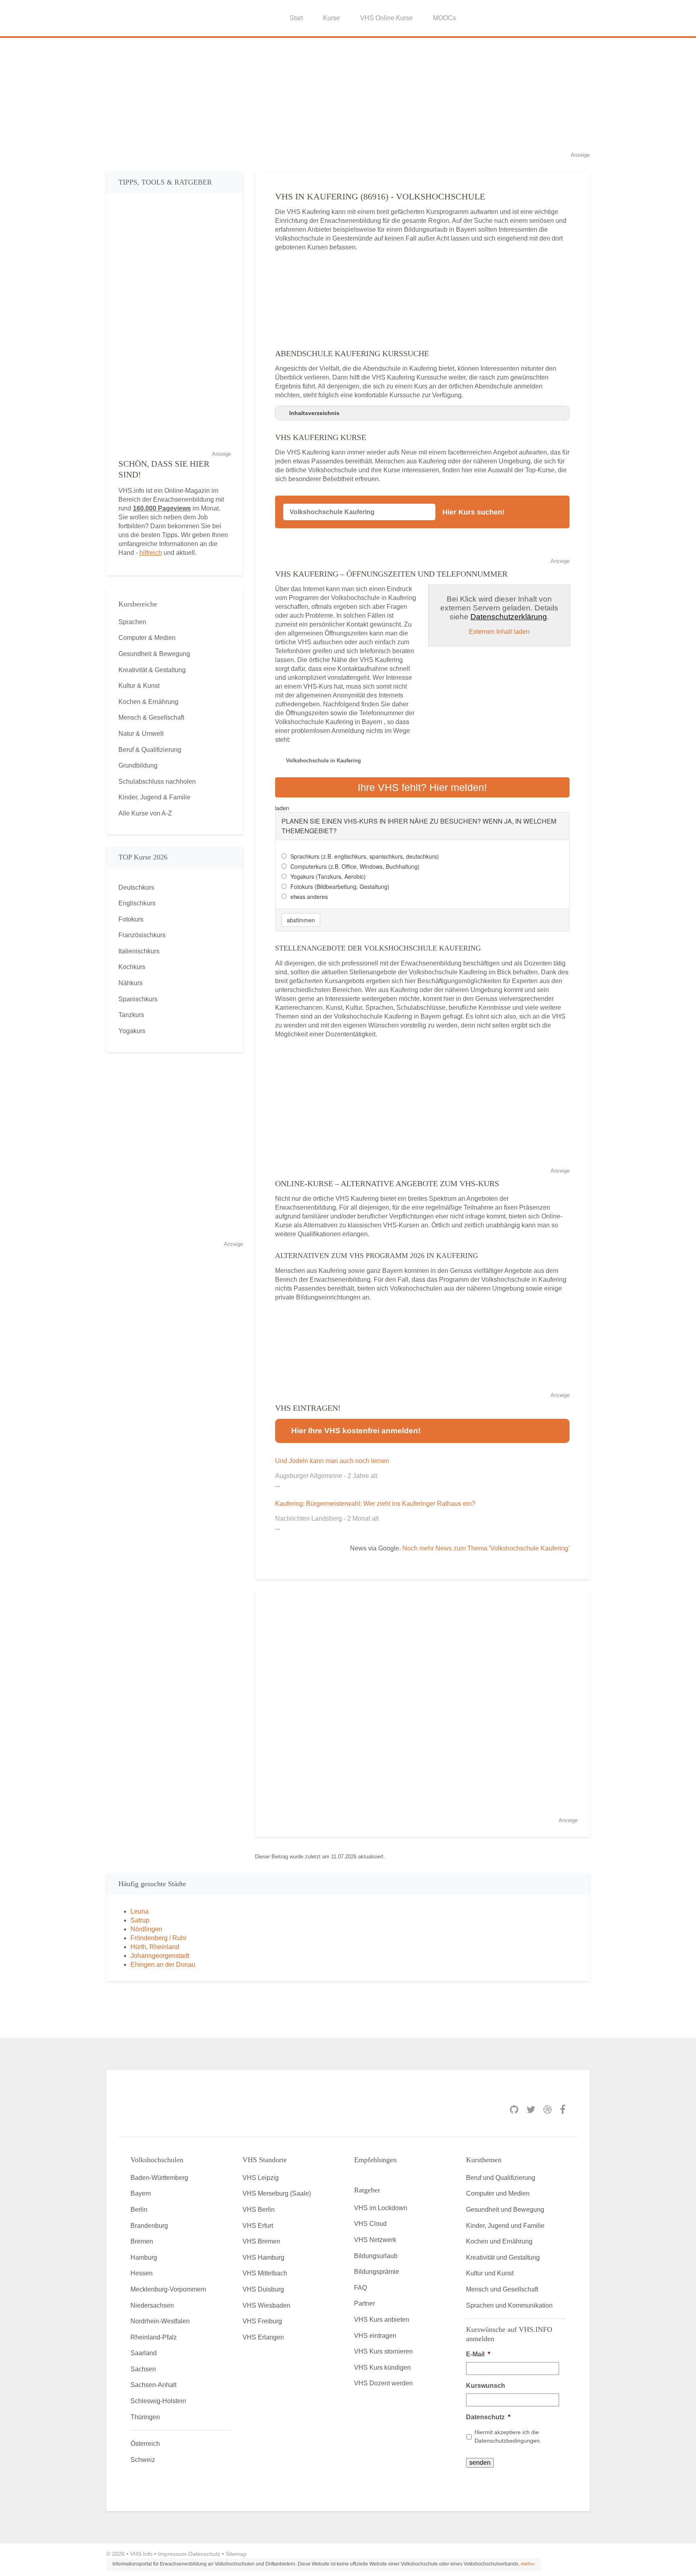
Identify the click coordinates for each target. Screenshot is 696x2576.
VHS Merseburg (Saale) (277, 2193)
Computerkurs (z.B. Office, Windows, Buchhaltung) (355, 866)
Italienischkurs (139, 951)
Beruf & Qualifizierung (150, 750)
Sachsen (143, 2369)
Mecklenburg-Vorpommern (168, 2289)
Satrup (140, 1920)
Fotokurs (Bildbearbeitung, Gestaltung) (340, 886)
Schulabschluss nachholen (157, 782)
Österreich (145, 2444)
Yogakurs (132, 1031)
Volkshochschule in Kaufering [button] (323, 761)
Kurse (331, 18)
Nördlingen (146, 1929)
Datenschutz (488, 2417)
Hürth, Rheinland (155, 1947)
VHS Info (141, 2554)
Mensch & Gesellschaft (151, 717)
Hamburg (144, 2257)
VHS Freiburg (262, 2321)
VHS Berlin (259, 2210)
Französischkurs (142, 935)
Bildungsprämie (377, 2272)
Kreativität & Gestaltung (152, 670)
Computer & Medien (147, 638)
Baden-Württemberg (159, 2178)
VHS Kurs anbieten (382, 2320)
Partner (365, 2303)
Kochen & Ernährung (148, 702)
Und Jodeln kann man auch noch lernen (332, 1461)
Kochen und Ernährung (499, 2241)
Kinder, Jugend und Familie (505, 2226)
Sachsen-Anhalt (153, 2385)
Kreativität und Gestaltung (503, 2257)
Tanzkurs (131, 1015)
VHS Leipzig (261, 2178)
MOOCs (444, 18)
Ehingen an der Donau (163, 1965)
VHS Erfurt (258, 2226)
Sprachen (132, 622)
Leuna (140, 1911)
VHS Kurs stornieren (383, 2351)
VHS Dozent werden (383, 2383)
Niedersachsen (152, 2305)
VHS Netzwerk (375, 2240)
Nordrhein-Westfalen (160, 2321)
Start (296, 18)
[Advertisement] (348, 94)
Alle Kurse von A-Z (145, 813)
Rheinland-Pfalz (154, 2337)
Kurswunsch (486, 2386)
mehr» (528, 2564)
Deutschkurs (136, 887)
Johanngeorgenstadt (160, 1956)
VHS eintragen (375, 2336)
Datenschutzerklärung (509, 617)
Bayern (141, 2193)
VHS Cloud (370, 2224)
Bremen (142, 2241)
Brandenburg (149, 2226)
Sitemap (236, 2554)
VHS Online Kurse (386, 18)
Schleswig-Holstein (158, 2401)
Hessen (142, 2273)
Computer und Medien (498, 2193)
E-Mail (478, 2354)
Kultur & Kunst (139, 686)
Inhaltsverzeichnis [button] (314, 413)
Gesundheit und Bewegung (505, 2210)
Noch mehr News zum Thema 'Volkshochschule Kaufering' (486, 1548)
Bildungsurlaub (376, 2256)
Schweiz (143, 2460)
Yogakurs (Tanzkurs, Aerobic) (328, 876)
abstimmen (301, 920)
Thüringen (145, 2417)
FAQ (360, 2288)
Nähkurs (130, 983)
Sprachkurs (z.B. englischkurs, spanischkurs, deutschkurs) (365, 856)
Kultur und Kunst (490, 2273)
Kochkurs (132, 967)
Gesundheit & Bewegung (154, 654)
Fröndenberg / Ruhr (158, 1938)
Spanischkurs (138, 999)
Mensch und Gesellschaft (502, 2289)
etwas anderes (309, 897)
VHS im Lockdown (381, 2208)
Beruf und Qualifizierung (501, 2178)
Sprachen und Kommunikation (509, 2305)
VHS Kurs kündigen (382, 2367)
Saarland (144, 2353)
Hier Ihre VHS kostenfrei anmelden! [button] (356, 1431)
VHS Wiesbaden (266, 2305)
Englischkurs (137, 903)
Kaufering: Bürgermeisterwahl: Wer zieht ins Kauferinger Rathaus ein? (375, 1504)
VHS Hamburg (263, 2257)
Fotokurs (131, 919)
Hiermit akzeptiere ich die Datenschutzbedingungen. (508, 2436)
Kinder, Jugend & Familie (154, 797)
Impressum (172, 2554)
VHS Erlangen (263, 2337)
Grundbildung (138, 765)
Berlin (139, 2210)
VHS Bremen (261, 2241)
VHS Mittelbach (265, 2273)
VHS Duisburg (263, 2289)
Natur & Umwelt (141, 734)
